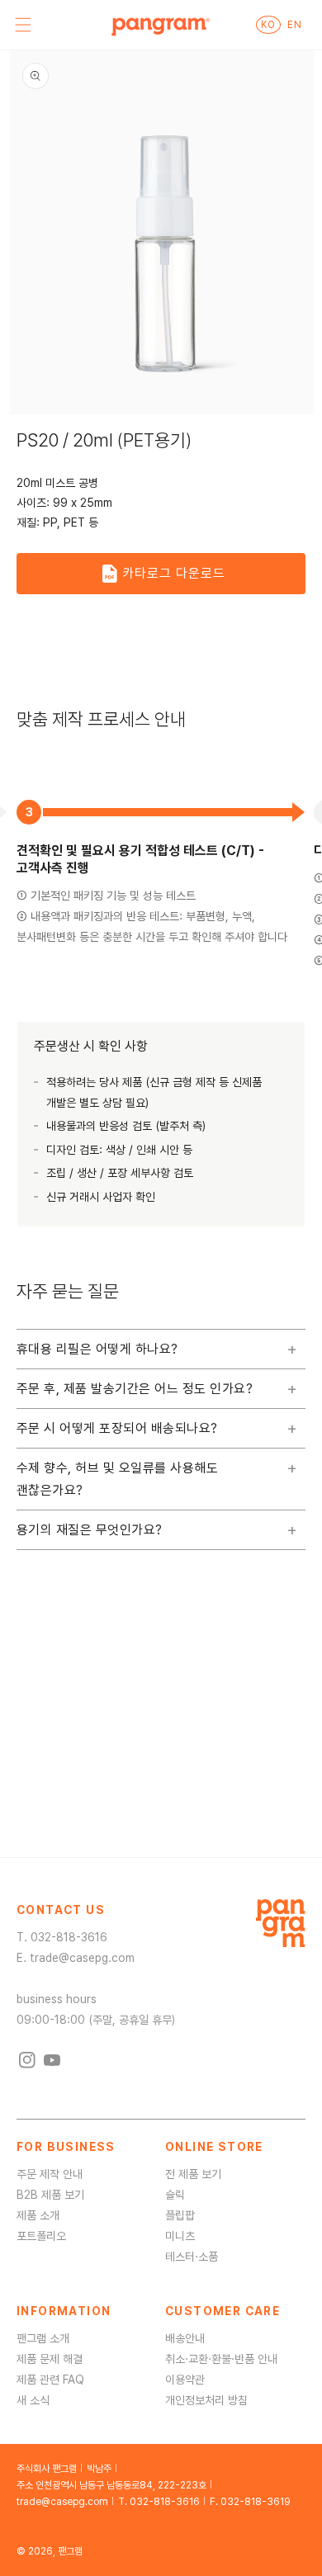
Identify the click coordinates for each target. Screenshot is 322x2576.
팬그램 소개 (43, 2338)
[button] (23, 25)
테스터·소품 (192, 2257)
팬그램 (70, 2551)
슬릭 (175, 2195)
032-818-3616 (69, 1937)
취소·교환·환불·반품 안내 (221, 2359)
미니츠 (180, 2236)
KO (268, 25)
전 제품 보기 (193, 2174)
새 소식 (33, 2400)
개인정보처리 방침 (206, 2400)
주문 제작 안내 (50, 2174)
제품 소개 (38, 2215)
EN (294, 25)
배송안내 (185, 2338)
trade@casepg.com (82, 1958)
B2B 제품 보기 (50, 2195)
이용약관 (185, 2380)
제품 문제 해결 (50, 2359)
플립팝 (180, 2215)
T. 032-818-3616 (159, 2502)
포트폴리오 (41, 2236)
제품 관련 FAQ (50, 2380)
